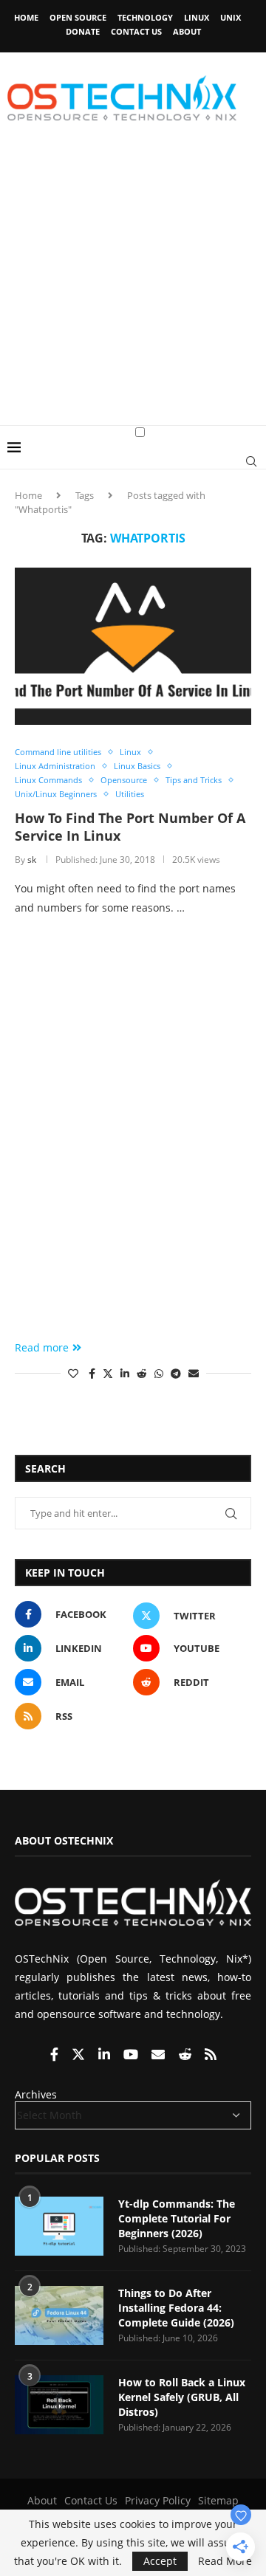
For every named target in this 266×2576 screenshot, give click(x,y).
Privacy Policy (158, 2500)
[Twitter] (80, 2055)
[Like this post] (73, 1373)
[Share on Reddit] (142, 1373)
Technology (145, 17)
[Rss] (211, 2055)
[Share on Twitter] (108, 1373)
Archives (36, 2094)
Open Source (78, 17)
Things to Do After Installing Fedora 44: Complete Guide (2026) (176, 2307)
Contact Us (136, 31)
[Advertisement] (133, 285)
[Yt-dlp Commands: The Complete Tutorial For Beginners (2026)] (59, 2226)
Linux (197, 17)
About (187, 31)
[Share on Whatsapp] (159, 1373)
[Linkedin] (106, 2055)
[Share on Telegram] (176, 1373)
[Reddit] (186, 2055)
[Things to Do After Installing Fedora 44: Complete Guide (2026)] (59, 2315)
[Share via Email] (194, 1373)
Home (26, 17)
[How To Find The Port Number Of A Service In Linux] (133, 646)
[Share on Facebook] (92, 1373)
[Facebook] (56, 2055)
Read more (42, 1347)
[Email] (160, 2055)
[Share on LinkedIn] (125, 1373)
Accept (160, 2561)
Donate (83, 31)
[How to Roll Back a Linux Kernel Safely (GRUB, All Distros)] (59, 2405)
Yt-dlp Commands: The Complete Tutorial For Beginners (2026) (177, 2218)
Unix (231, 17)
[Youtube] (132, 2055)
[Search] (251, 461)
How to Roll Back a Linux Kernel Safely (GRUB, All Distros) (182, 2397)
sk (32, 860)
